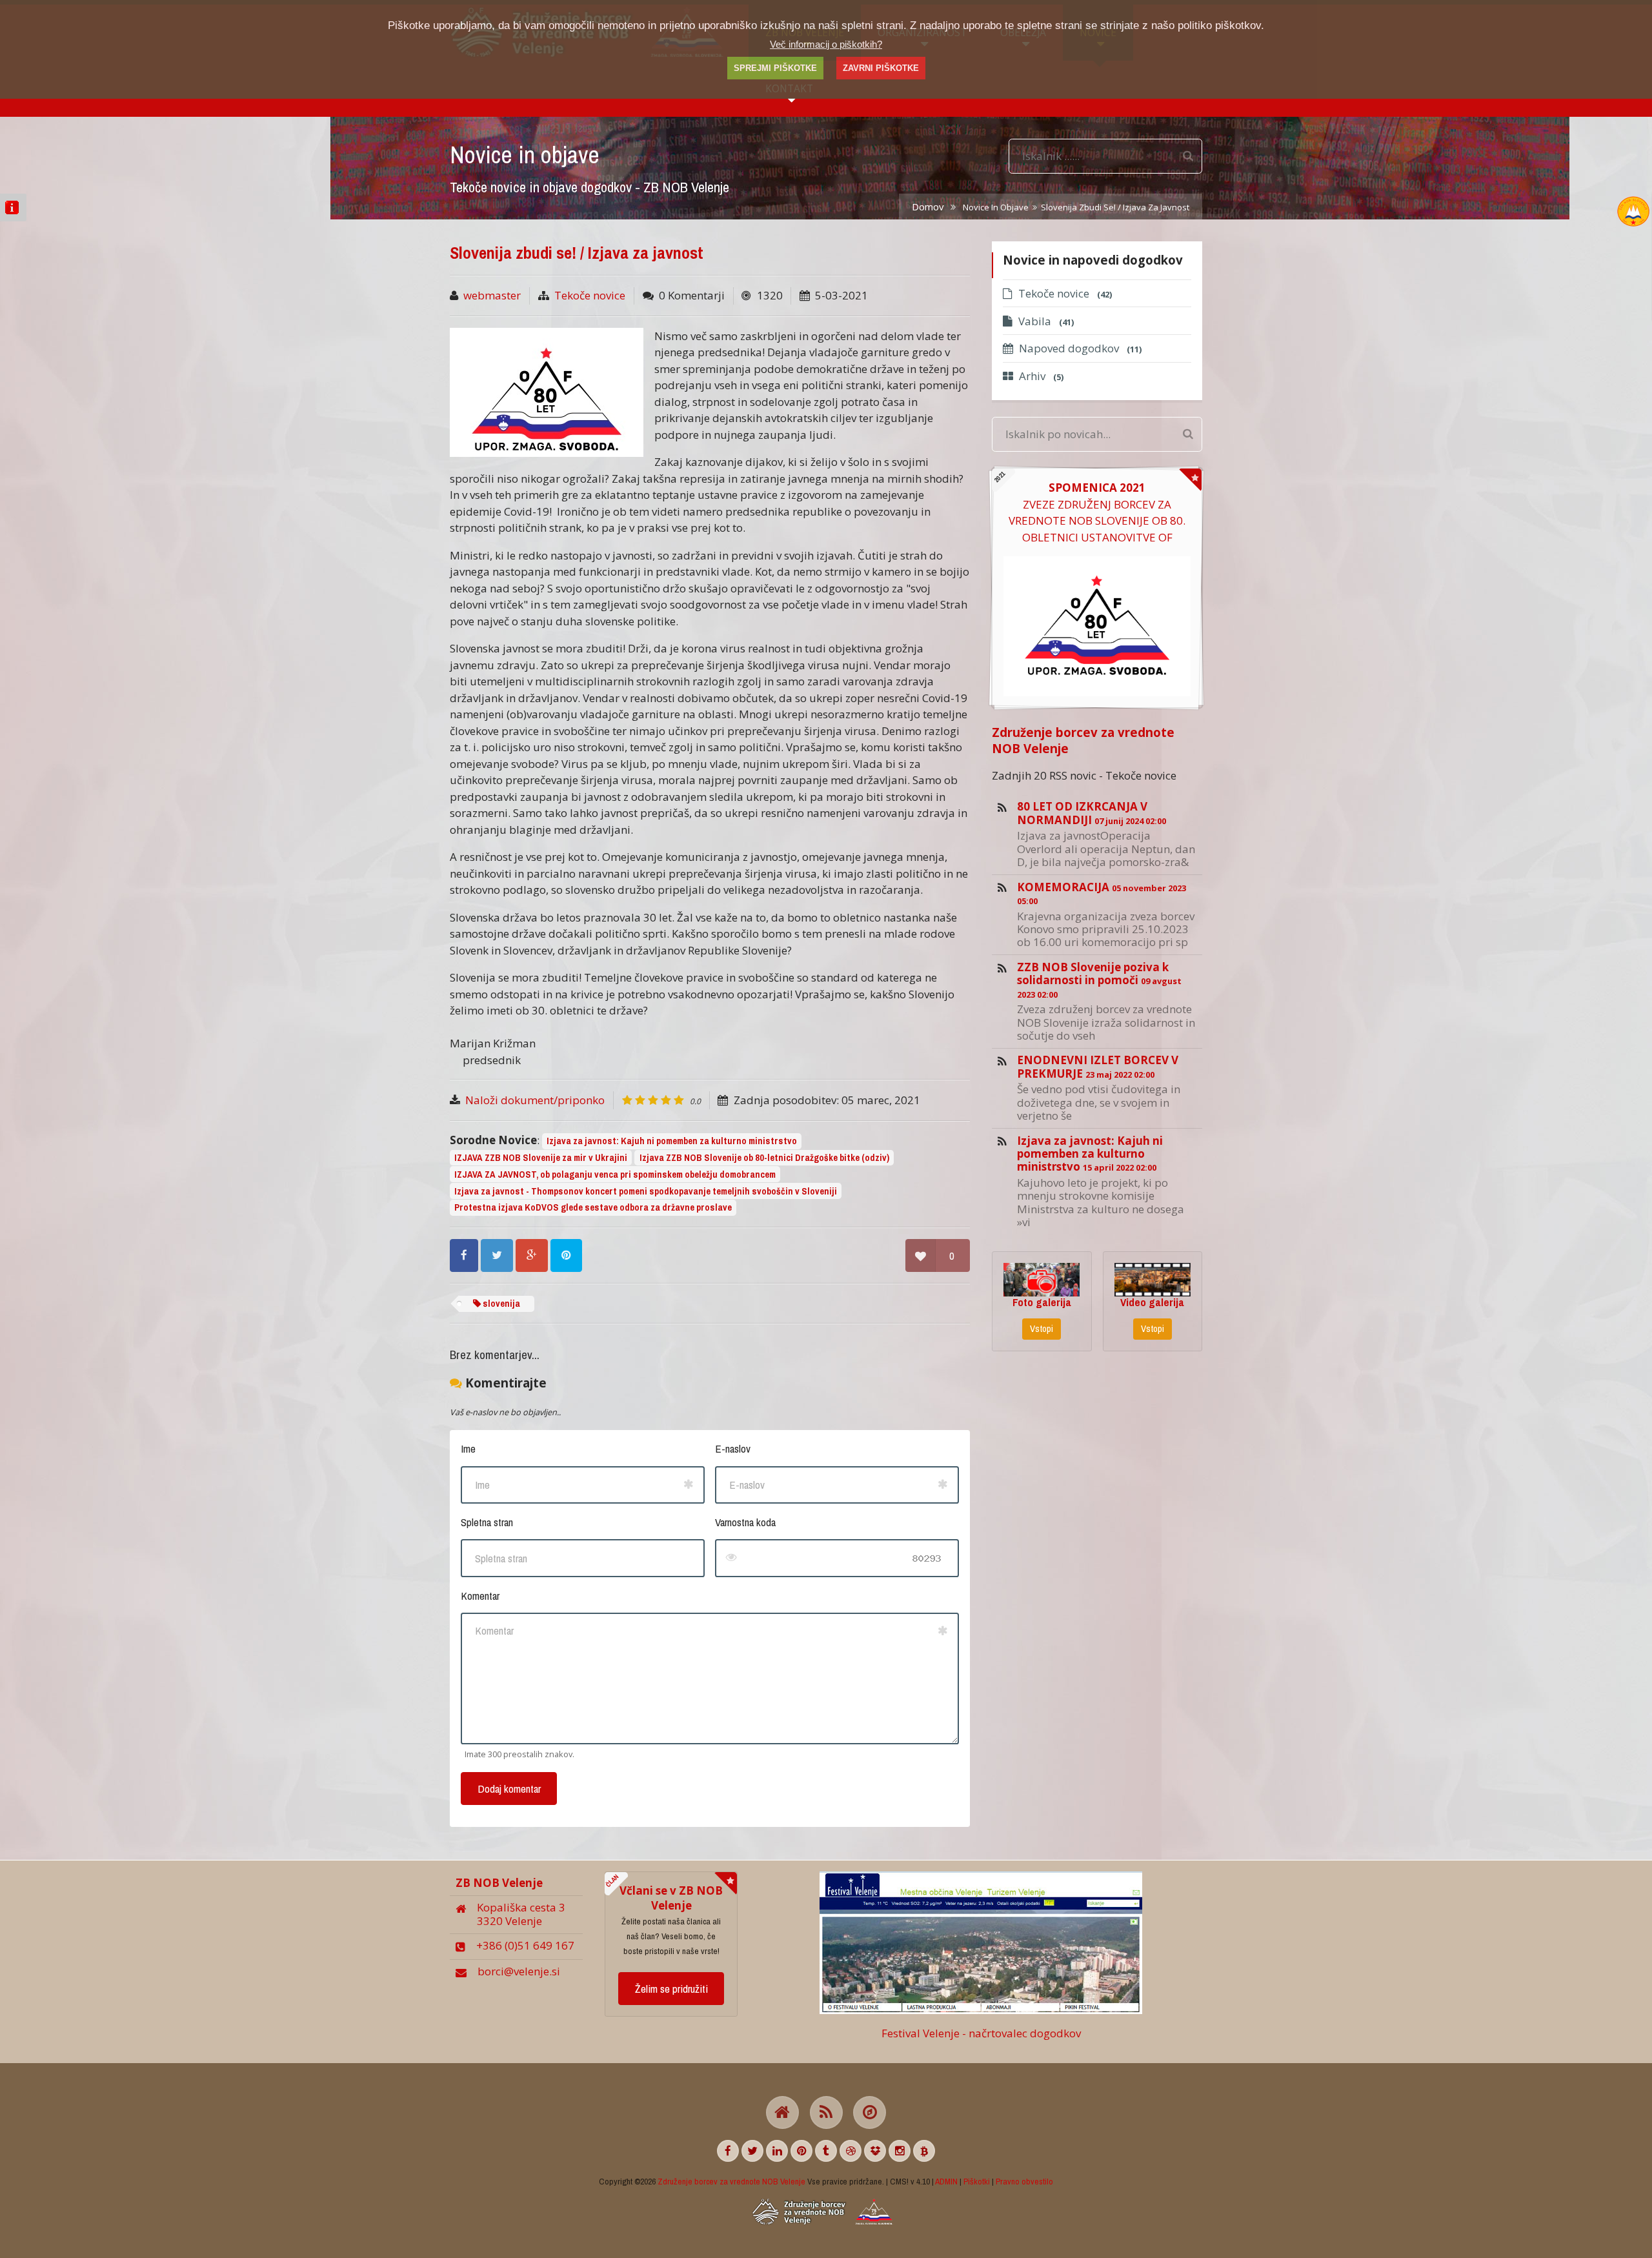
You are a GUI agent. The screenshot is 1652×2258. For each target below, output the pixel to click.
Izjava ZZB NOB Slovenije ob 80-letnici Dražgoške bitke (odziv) (764, 1158)
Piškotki (977, 2181)
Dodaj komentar (509, 1789)
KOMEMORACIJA (1102, 893)
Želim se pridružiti (671, 1989)
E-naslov (733, 1448)
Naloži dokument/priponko (535, 1100)
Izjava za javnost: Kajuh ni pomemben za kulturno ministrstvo (672, 1141)
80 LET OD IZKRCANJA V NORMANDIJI (1092, 813)
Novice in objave (996, 207)
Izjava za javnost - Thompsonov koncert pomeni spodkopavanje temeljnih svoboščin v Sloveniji (646, 1191)
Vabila (1046, 321)
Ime (468, 1448)
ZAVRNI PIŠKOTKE (881, 68)
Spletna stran (487, 1522)
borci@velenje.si (519, 1971)
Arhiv (1041, 376)
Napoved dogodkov (1080, 348)
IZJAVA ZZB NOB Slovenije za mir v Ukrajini (541, 1158)
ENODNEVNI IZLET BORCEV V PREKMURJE (1098, 1066)
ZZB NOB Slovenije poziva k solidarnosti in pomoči (1099, 980)
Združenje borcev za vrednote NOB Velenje (1083, 740)
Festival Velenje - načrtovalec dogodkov (981, 2033)
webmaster (492, 295)
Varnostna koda (745, 1522)
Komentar (480, 1596)
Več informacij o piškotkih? (826, 44)
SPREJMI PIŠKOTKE (775, 68)
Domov (928, 207)
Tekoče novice (590, 295)
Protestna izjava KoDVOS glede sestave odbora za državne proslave (593, 1207)
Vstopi (1042, 1329)
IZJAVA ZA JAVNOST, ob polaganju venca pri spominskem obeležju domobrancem (615, 1174)
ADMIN (946, 2181)
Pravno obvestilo (1024, 2181)
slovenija (500, 1304)
